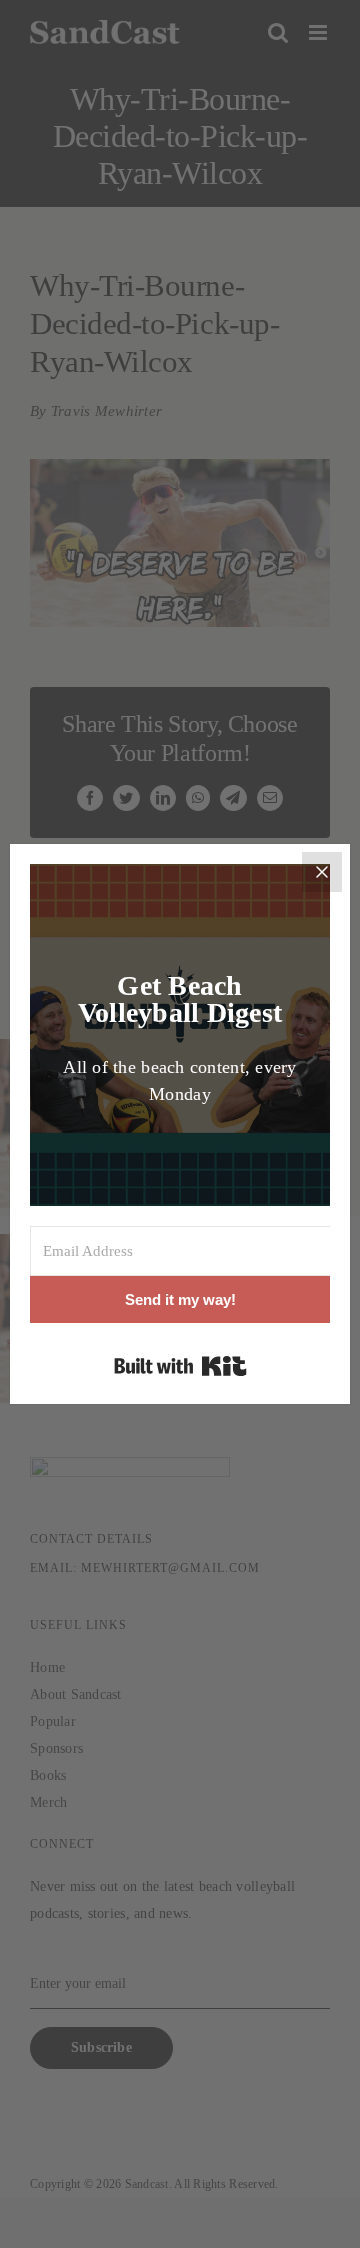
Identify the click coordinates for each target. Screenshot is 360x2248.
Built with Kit (180, 1366)
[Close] (322, 872)
